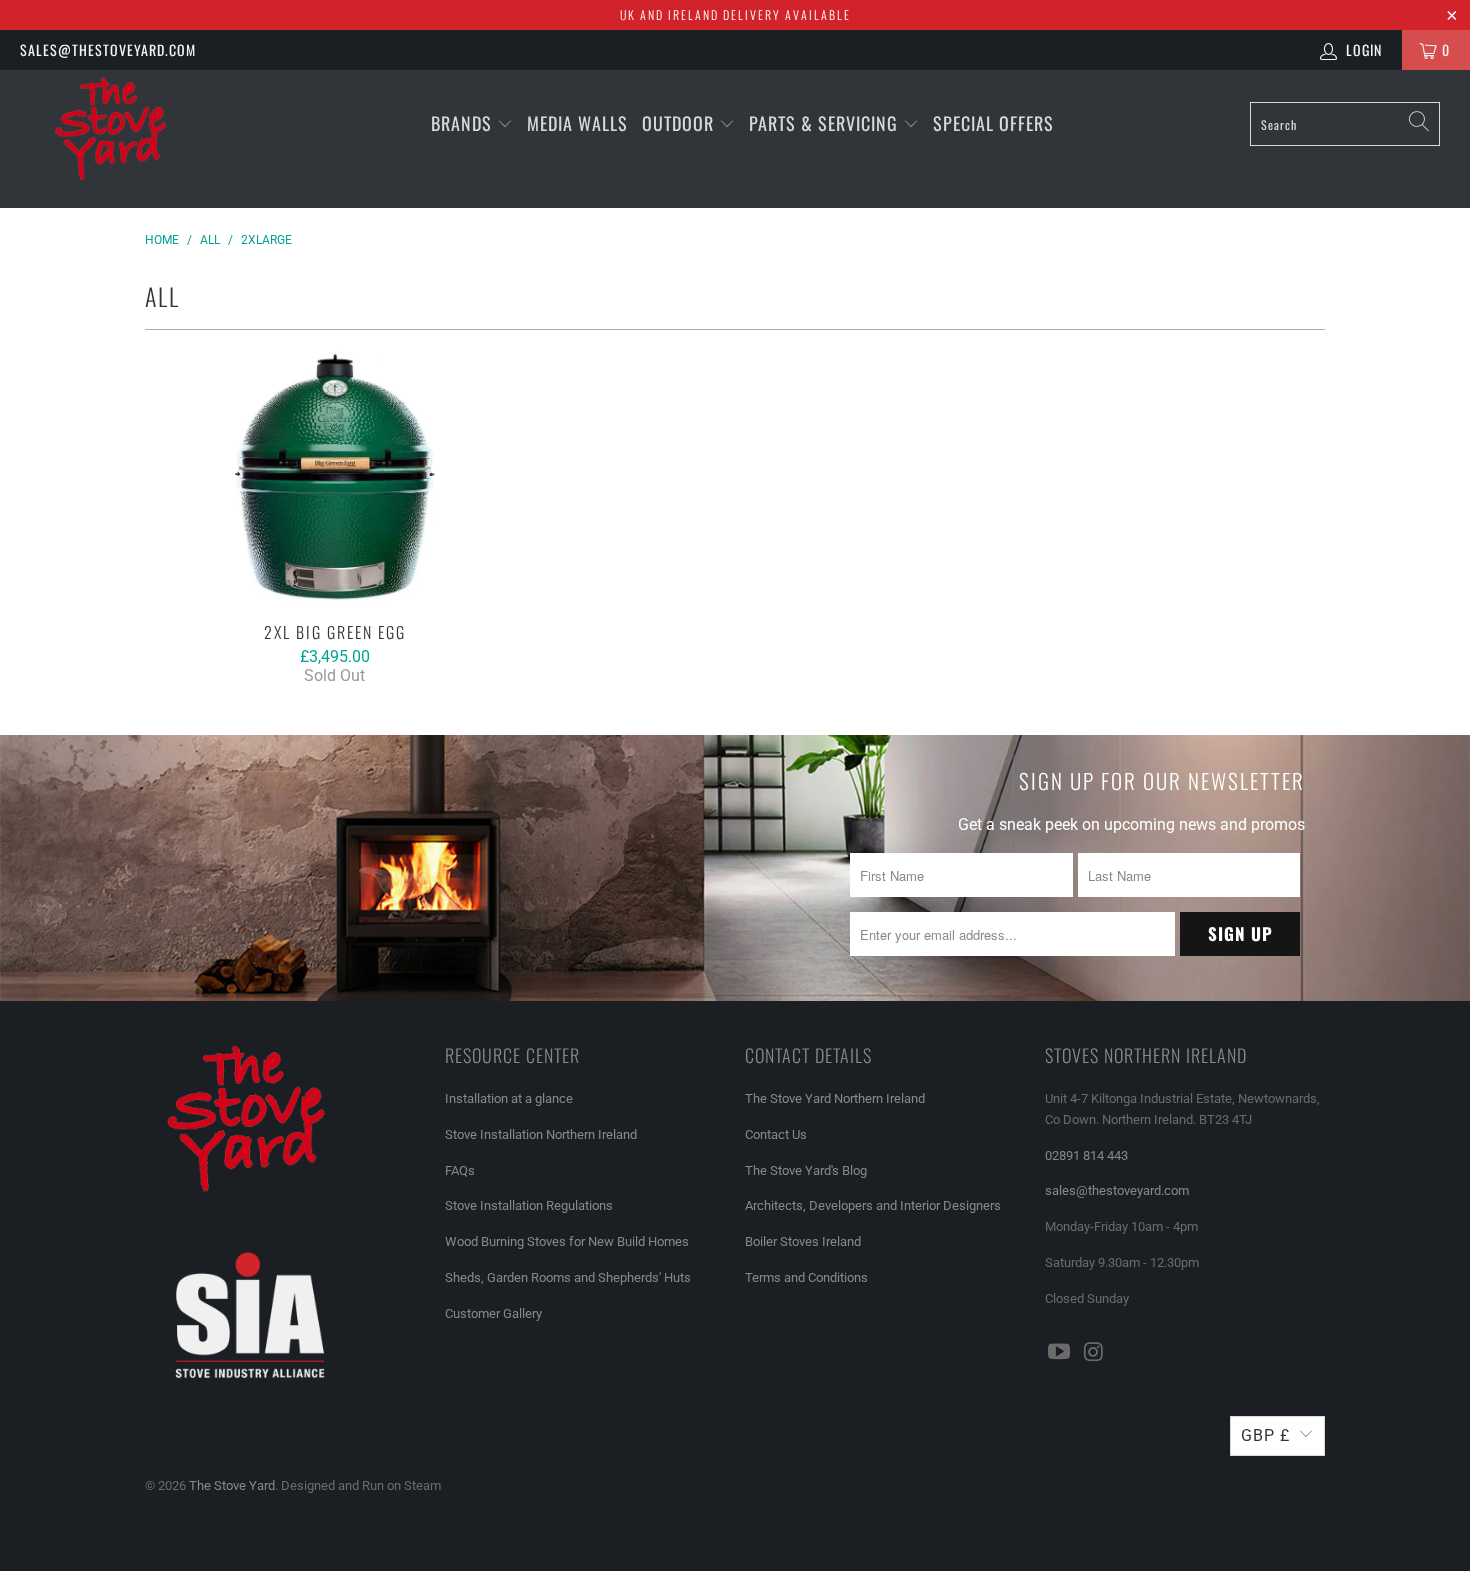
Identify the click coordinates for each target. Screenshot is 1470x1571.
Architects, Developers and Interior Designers (873, 1205)
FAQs (460, 1170)
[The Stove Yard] (127, 139)
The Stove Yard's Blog (806, 1170)
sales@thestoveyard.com (108, 49)
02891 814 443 (1086, 1155)
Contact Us (776, 1134)
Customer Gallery (493, 1313)
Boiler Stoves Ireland (803, 1241)
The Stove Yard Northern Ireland (835, 1098)
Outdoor (678, 123)
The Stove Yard (232, 1485)
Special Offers (993, 123)
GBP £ (1265, 1435)
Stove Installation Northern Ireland (541, 1134)
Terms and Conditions (806, 1277)
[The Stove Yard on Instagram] (1095, 1353)
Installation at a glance (509, 1098)
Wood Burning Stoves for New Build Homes (567, 1241)
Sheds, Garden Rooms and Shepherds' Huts (568, 1277)
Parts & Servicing (826, 123)
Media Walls (577, 123)
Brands (461, 123)
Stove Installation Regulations (529, 1205)
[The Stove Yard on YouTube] (1060, 1353)
